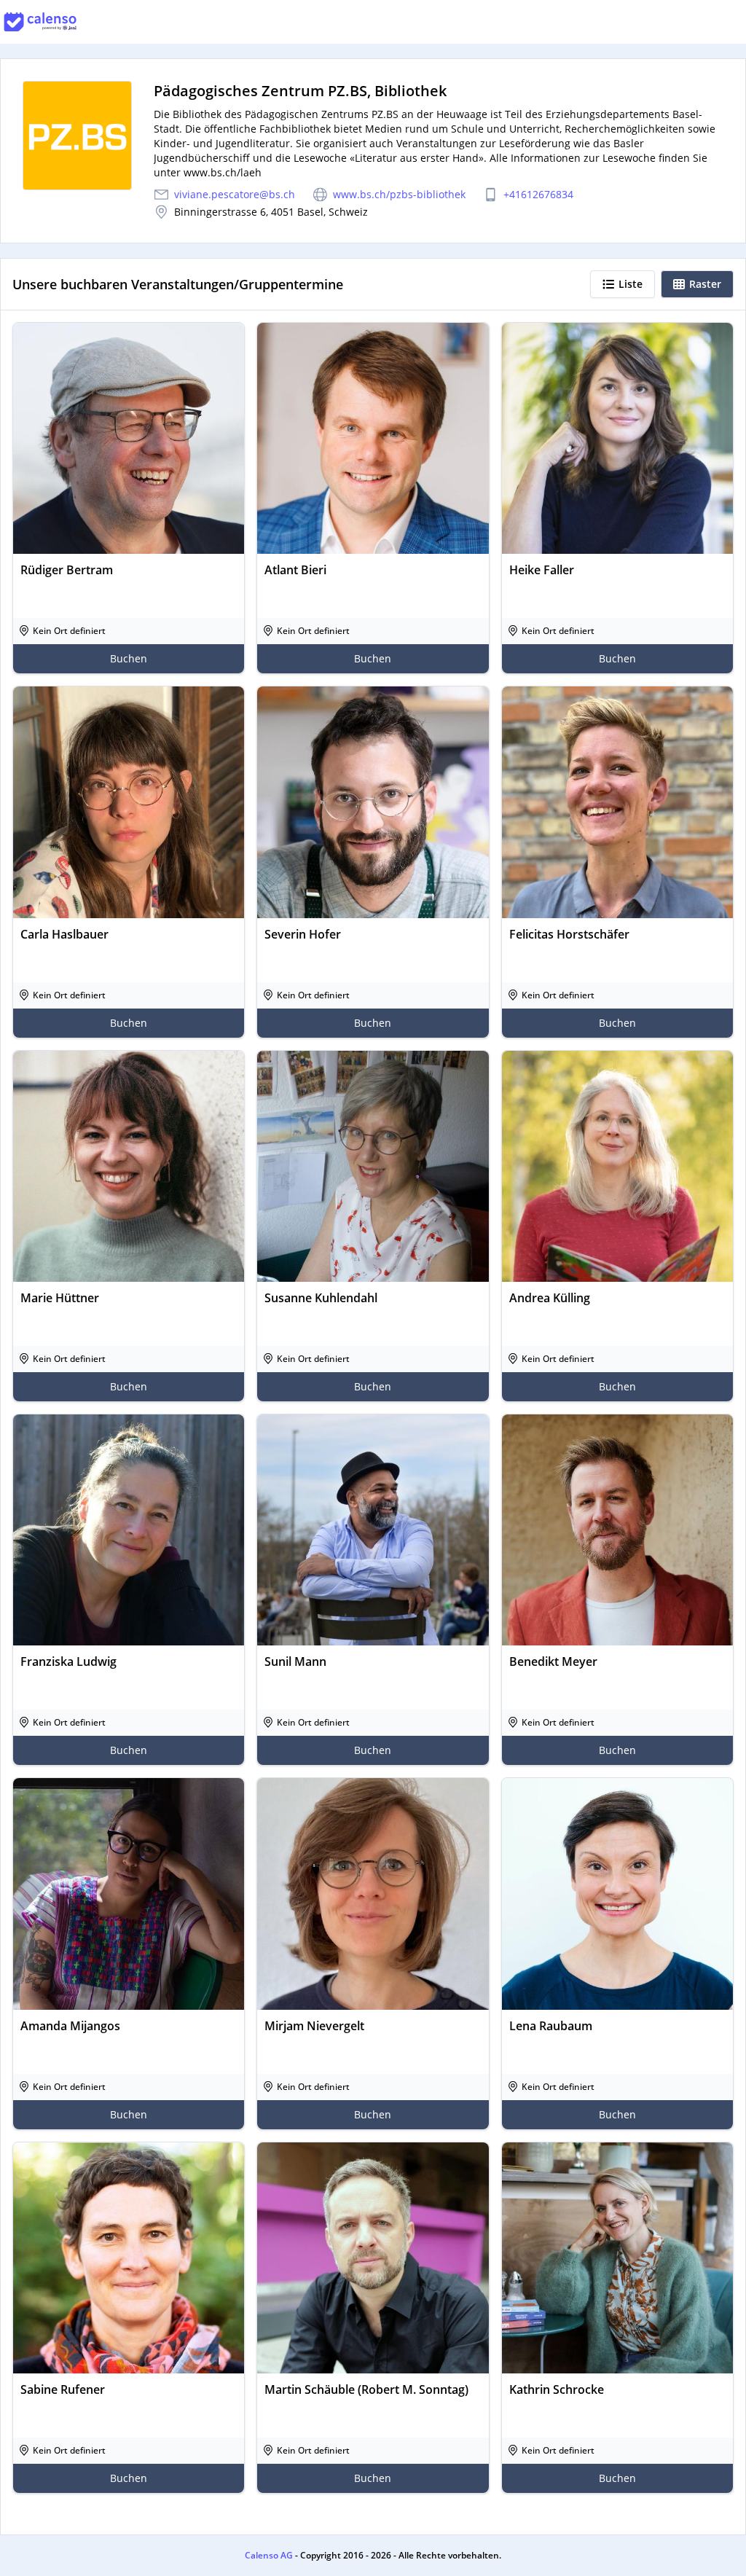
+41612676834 (538, 194)
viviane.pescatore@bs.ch (235, 194)
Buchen (129, 658)
